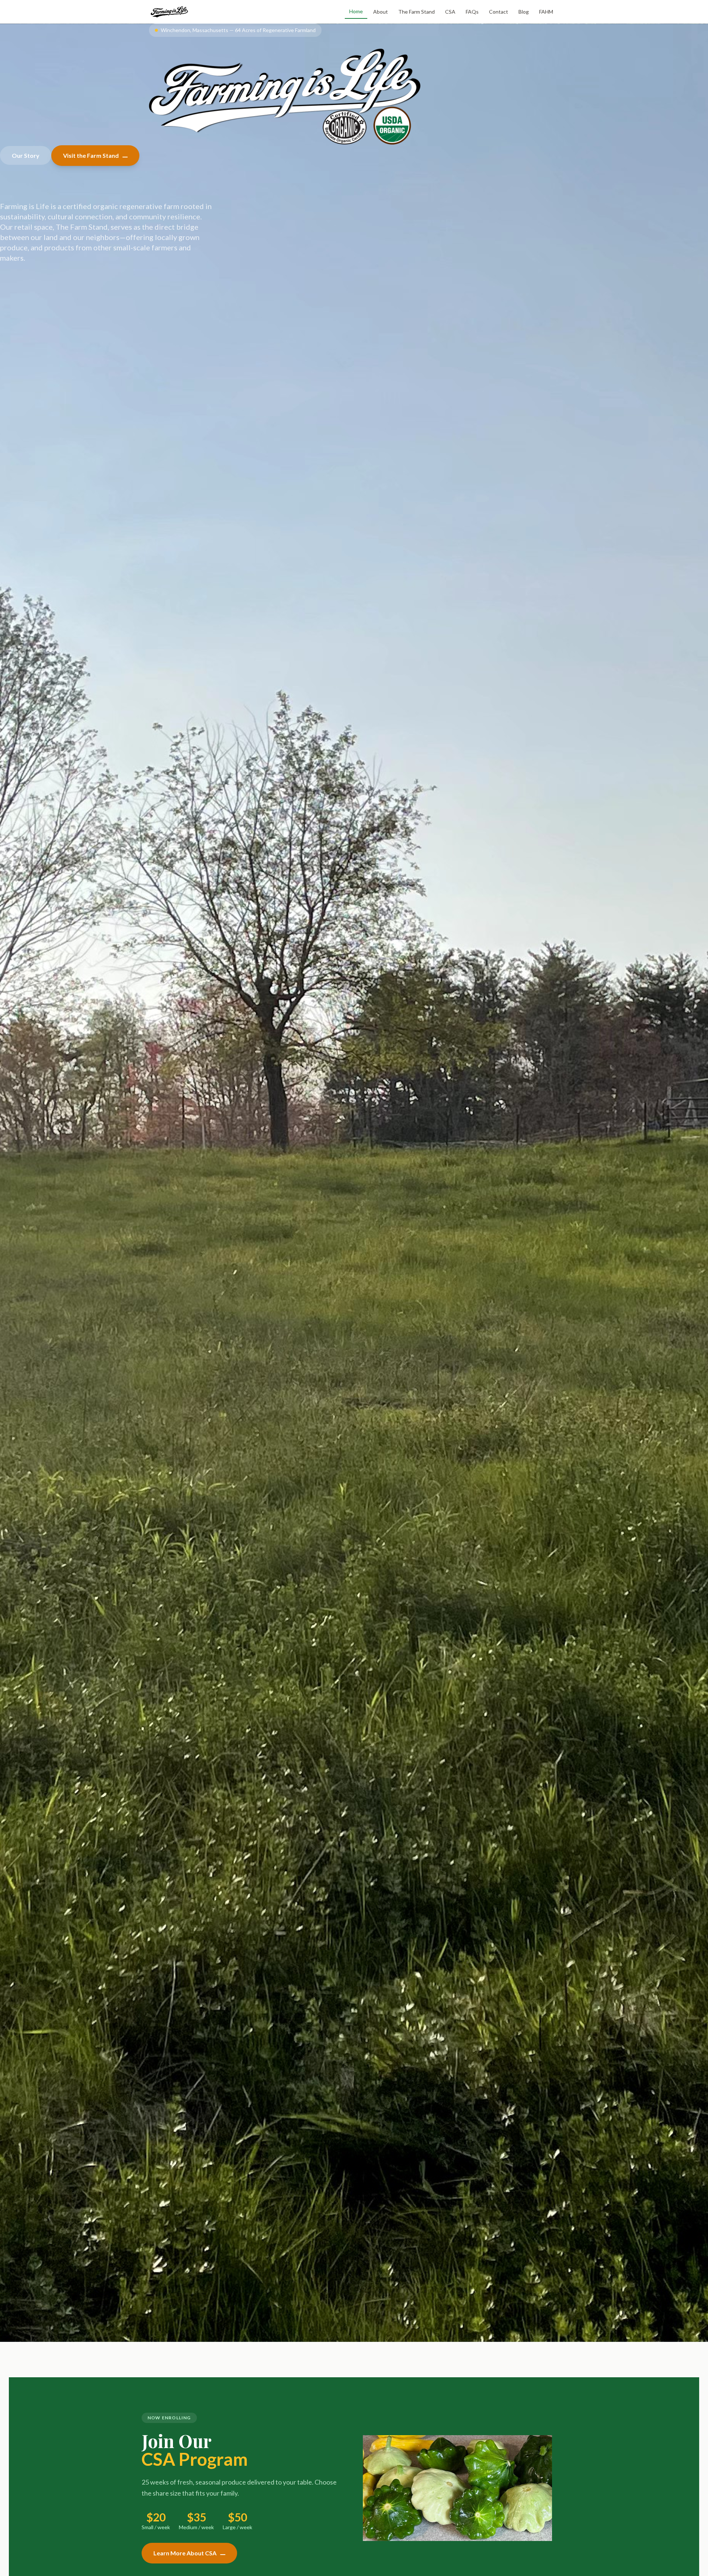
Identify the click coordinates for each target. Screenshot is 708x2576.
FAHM (546, 12)
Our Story (26, 155)
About (381, 12)
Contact (499, 12)
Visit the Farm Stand (91, 155)
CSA (450, 12)
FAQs (472, 12)
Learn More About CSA (185, 2553)
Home (356, 11)
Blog (524, 12)
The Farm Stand (417, 12)
